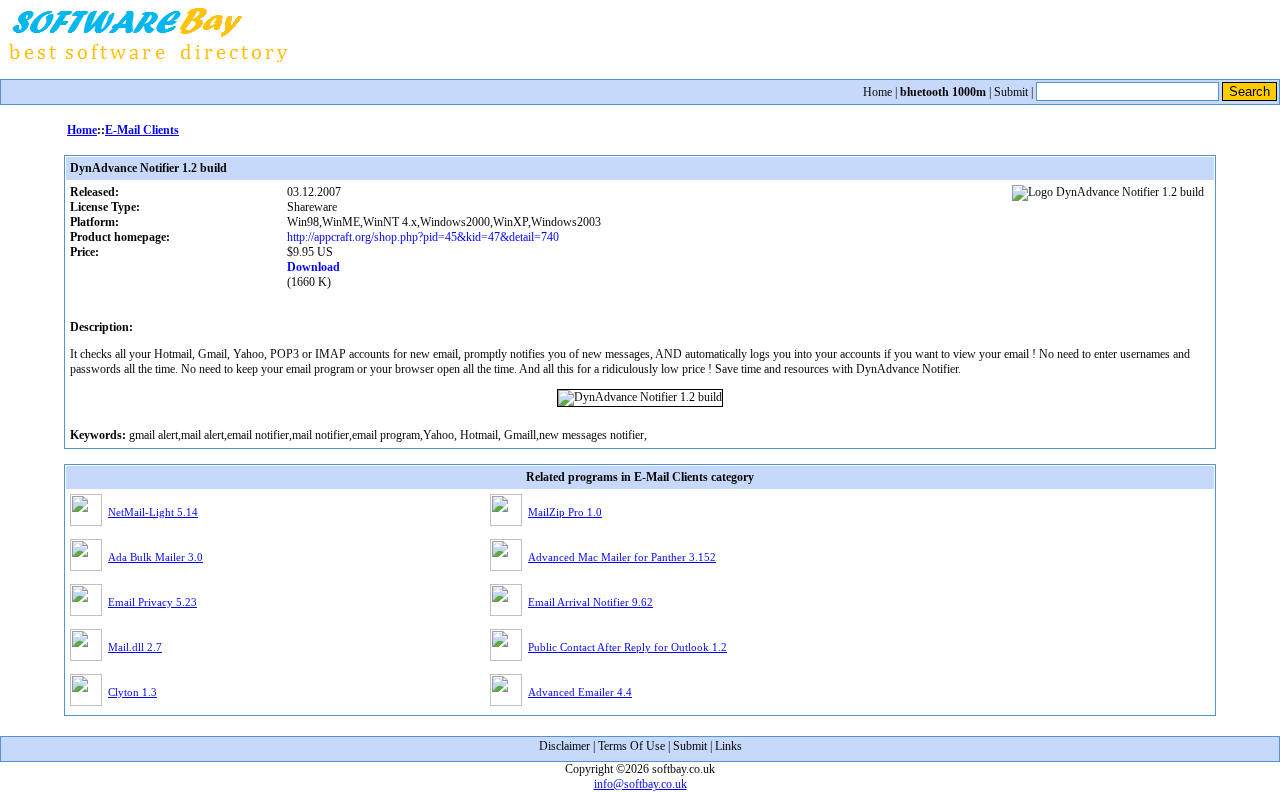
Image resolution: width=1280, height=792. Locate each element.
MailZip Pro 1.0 (565, 512)
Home (877, 92)
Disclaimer (564, 746)
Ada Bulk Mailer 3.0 (155, 557)
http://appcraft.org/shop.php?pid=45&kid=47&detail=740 (423, 237)
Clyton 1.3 (132, 692)
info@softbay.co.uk (640, 784)
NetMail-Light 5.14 (153, 512)
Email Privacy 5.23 (152, 602)
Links (728, 746)
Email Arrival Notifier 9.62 (590, 602)
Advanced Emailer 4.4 (580, 692)
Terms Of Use (631, 746)
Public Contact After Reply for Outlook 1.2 (627, 647)
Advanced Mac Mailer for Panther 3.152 (622, 557)
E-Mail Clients (142, 130)
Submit (1011, 92)
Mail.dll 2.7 (135, 647)
